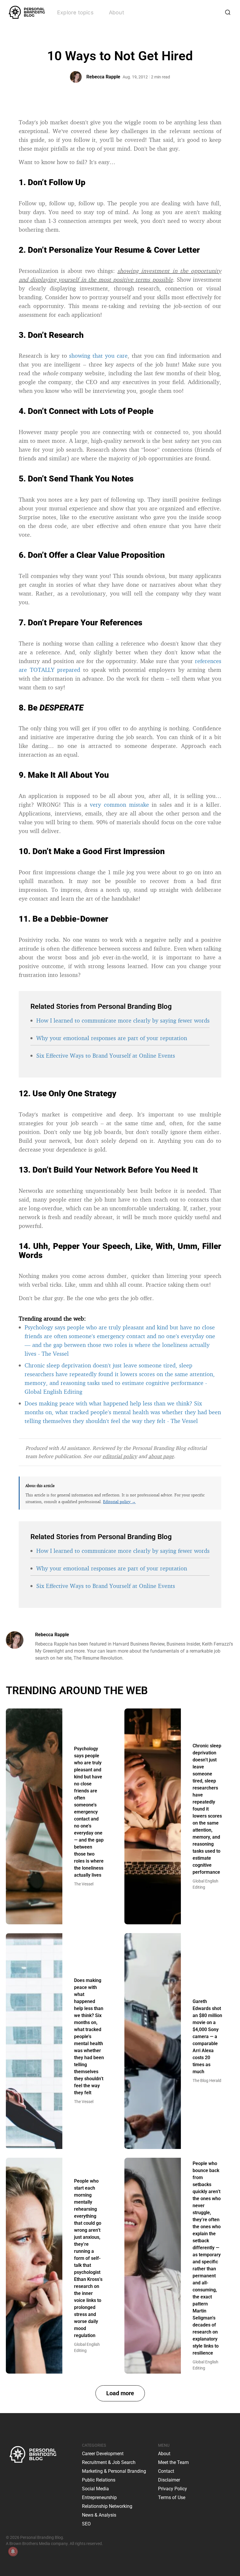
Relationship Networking (107, 2506)
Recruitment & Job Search (109, 2462)
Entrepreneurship (99, 2497)
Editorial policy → (119, 1502)
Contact (166, 2471)
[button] (120, 2393)
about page (161, 1456)
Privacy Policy (173, 2489)
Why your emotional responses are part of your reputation (112, 1038)
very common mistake (119, 805)
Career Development (103, 2454)
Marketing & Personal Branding (114, 2471)
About (116, 12)
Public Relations (99, 2480)
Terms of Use (172, 2497)
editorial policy (120, 1456)
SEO (86, 2524)
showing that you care (98, 356)
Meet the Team (173, 2462)
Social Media (95, 2489)
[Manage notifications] (13, 2551)
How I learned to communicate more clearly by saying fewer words (123, 1020)
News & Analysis (99, 2515)
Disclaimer (169, 2480)
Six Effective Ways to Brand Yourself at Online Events (106, 1055)
